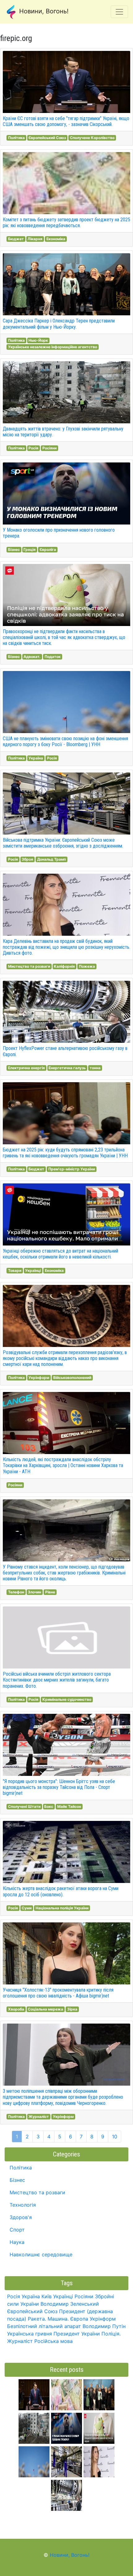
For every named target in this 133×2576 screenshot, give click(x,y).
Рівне (50, 1592)
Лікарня (35, 239)
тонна (95, 1068)
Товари (15, 1270)
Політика (16, 138)
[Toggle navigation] (119, 12)
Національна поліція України (62, 1908)
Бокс (49, 1806)
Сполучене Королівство (92, 138)
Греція (30, 549)
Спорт (17, 2230)
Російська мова (54, 2341)
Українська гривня (30, 2334)
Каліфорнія (64, 966)
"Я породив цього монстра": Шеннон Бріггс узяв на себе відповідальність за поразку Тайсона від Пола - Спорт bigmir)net (59, 1787)
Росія (33, 448)
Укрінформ (39, 1378)
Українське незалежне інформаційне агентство (53, 347)
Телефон (16, 1592)
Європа (79, 2319)
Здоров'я (21, 2217)
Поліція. (111, 2334)
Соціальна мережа (45, 2009)
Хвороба (16, 2009)
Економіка (56, 239)
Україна (36, 758)
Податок (53, 657)
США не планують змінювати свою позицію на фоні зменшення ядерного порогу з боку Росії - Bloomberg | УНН (65, 741)
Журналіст (39, 2117)
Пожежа (87, 966)
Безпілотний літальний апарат (44, 2326)
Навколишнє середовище (41, 2254)
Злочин (34, 1592)
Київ (47, 2296)
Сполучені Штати (24, 1806)
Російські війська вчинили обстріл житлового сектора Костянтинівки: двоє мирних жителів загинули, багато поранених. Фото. (57, 1680)
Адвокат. (32, 657)
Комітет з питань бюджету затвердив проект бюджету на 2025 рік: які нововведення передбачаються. (66, 223)
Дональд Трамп (51, 859)
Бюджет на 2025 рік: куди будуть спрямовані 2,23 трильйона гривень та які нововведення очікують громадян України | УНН (65, 1153)
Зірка (72, 2009)
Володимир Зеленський (70, 2304)
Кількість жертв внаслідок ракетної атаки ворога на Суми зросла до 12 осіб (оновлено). (61, 1891)
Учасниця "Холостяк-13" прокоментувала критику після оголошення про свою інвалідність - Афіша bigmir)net (58, 1993)
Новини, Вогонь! (43, 11)
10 (115, 2137)
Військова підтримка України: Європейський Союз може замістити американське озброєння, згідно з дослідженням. (63, 843)
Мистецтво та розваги (29, 966)
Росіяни (49, 448)
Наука (17, 2242)
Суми (27, 1908)
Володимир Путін (104, 2326)
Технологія (23, 2205)
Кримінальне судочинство (67, 1699)
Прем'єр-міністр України (72, 1169)
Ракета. (37, 2319)
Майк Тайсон (69, 1806)
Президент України (77, 2334)
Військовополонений (72, 1378)
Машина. (58, 2319)
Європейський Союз (47, 138)
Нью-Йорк (38, 340)
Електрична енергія (26, 1068)
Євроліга (48, 549)
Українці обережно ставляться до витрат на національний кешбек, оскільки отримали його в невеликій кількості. (60, 1254)
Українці (33, 1270)
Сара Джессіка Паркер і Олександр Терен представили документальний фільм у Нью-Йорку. (59, 324)
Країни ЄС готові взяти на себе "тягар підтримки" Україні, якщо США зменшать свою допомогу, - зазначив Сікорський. (66, 121)
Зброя (27, 859)
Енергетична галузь (67, 1068)
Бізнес (14, 549)
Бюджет (16, 239)
